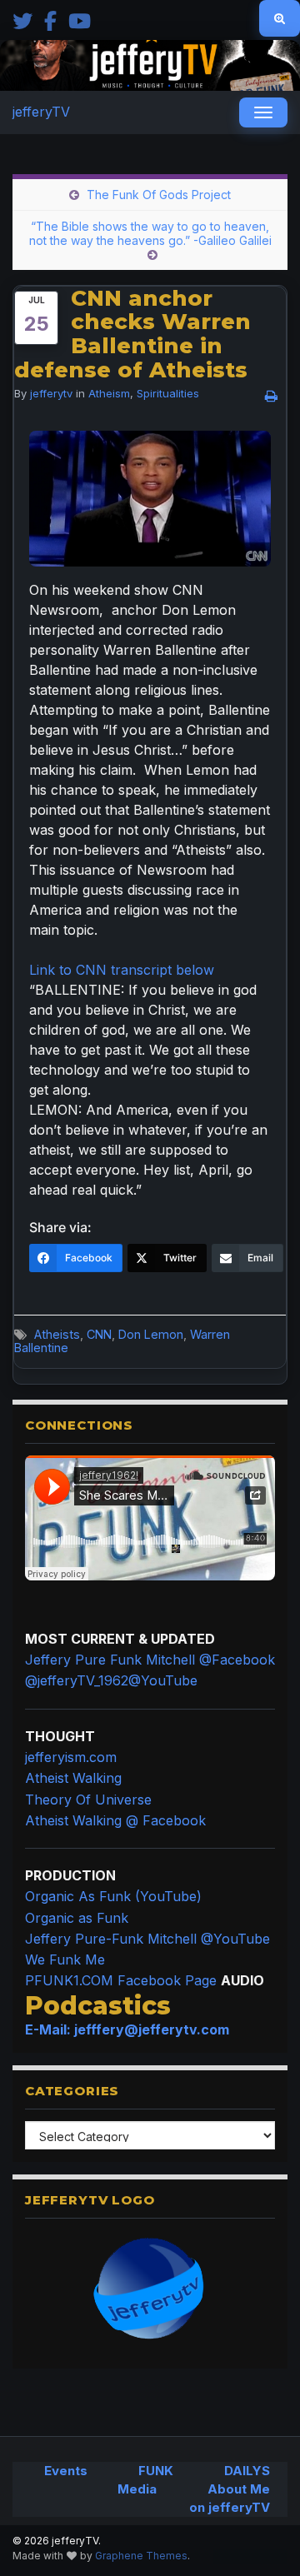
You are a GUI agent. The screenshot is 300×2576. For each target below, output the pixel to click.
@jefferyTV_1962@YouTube (111, 1680)
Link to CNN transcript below (122, 970)
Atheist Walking (73, 1778)
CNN (99, 1334)
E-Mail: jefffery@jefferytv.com (127, 2029)
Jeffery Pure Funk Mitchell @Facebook (150, 1660)
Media (137, 2489)
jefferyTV (41, 112)
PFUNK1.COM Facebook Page (121, 1980)
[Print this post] (271, 396)
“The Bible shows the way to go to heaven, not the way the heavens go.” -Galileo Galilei (150, 233)
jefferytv (51, 393)
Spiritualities (168, 393)
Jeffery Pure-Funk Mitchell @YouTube (147, 1939)
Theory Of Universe (88, 1800)
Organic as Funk (77, 1918)
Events (66, 2471)
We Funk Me (65, 1959)
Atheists (57, 1334)
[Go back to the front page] (150, 65)
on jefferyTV (230, 2507)
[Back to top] (262, 2539)
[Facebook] (50, 20)
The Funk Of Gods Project (159, 195)
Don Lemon (151, 1334)
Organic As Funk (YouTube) (113, 1896)
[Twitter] (22, 20)
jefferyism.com (71, 1757)
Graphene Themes (141, 2556)
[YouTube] (80, 20)
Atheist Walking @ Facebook (115, 1820)
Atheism (109, 393)
